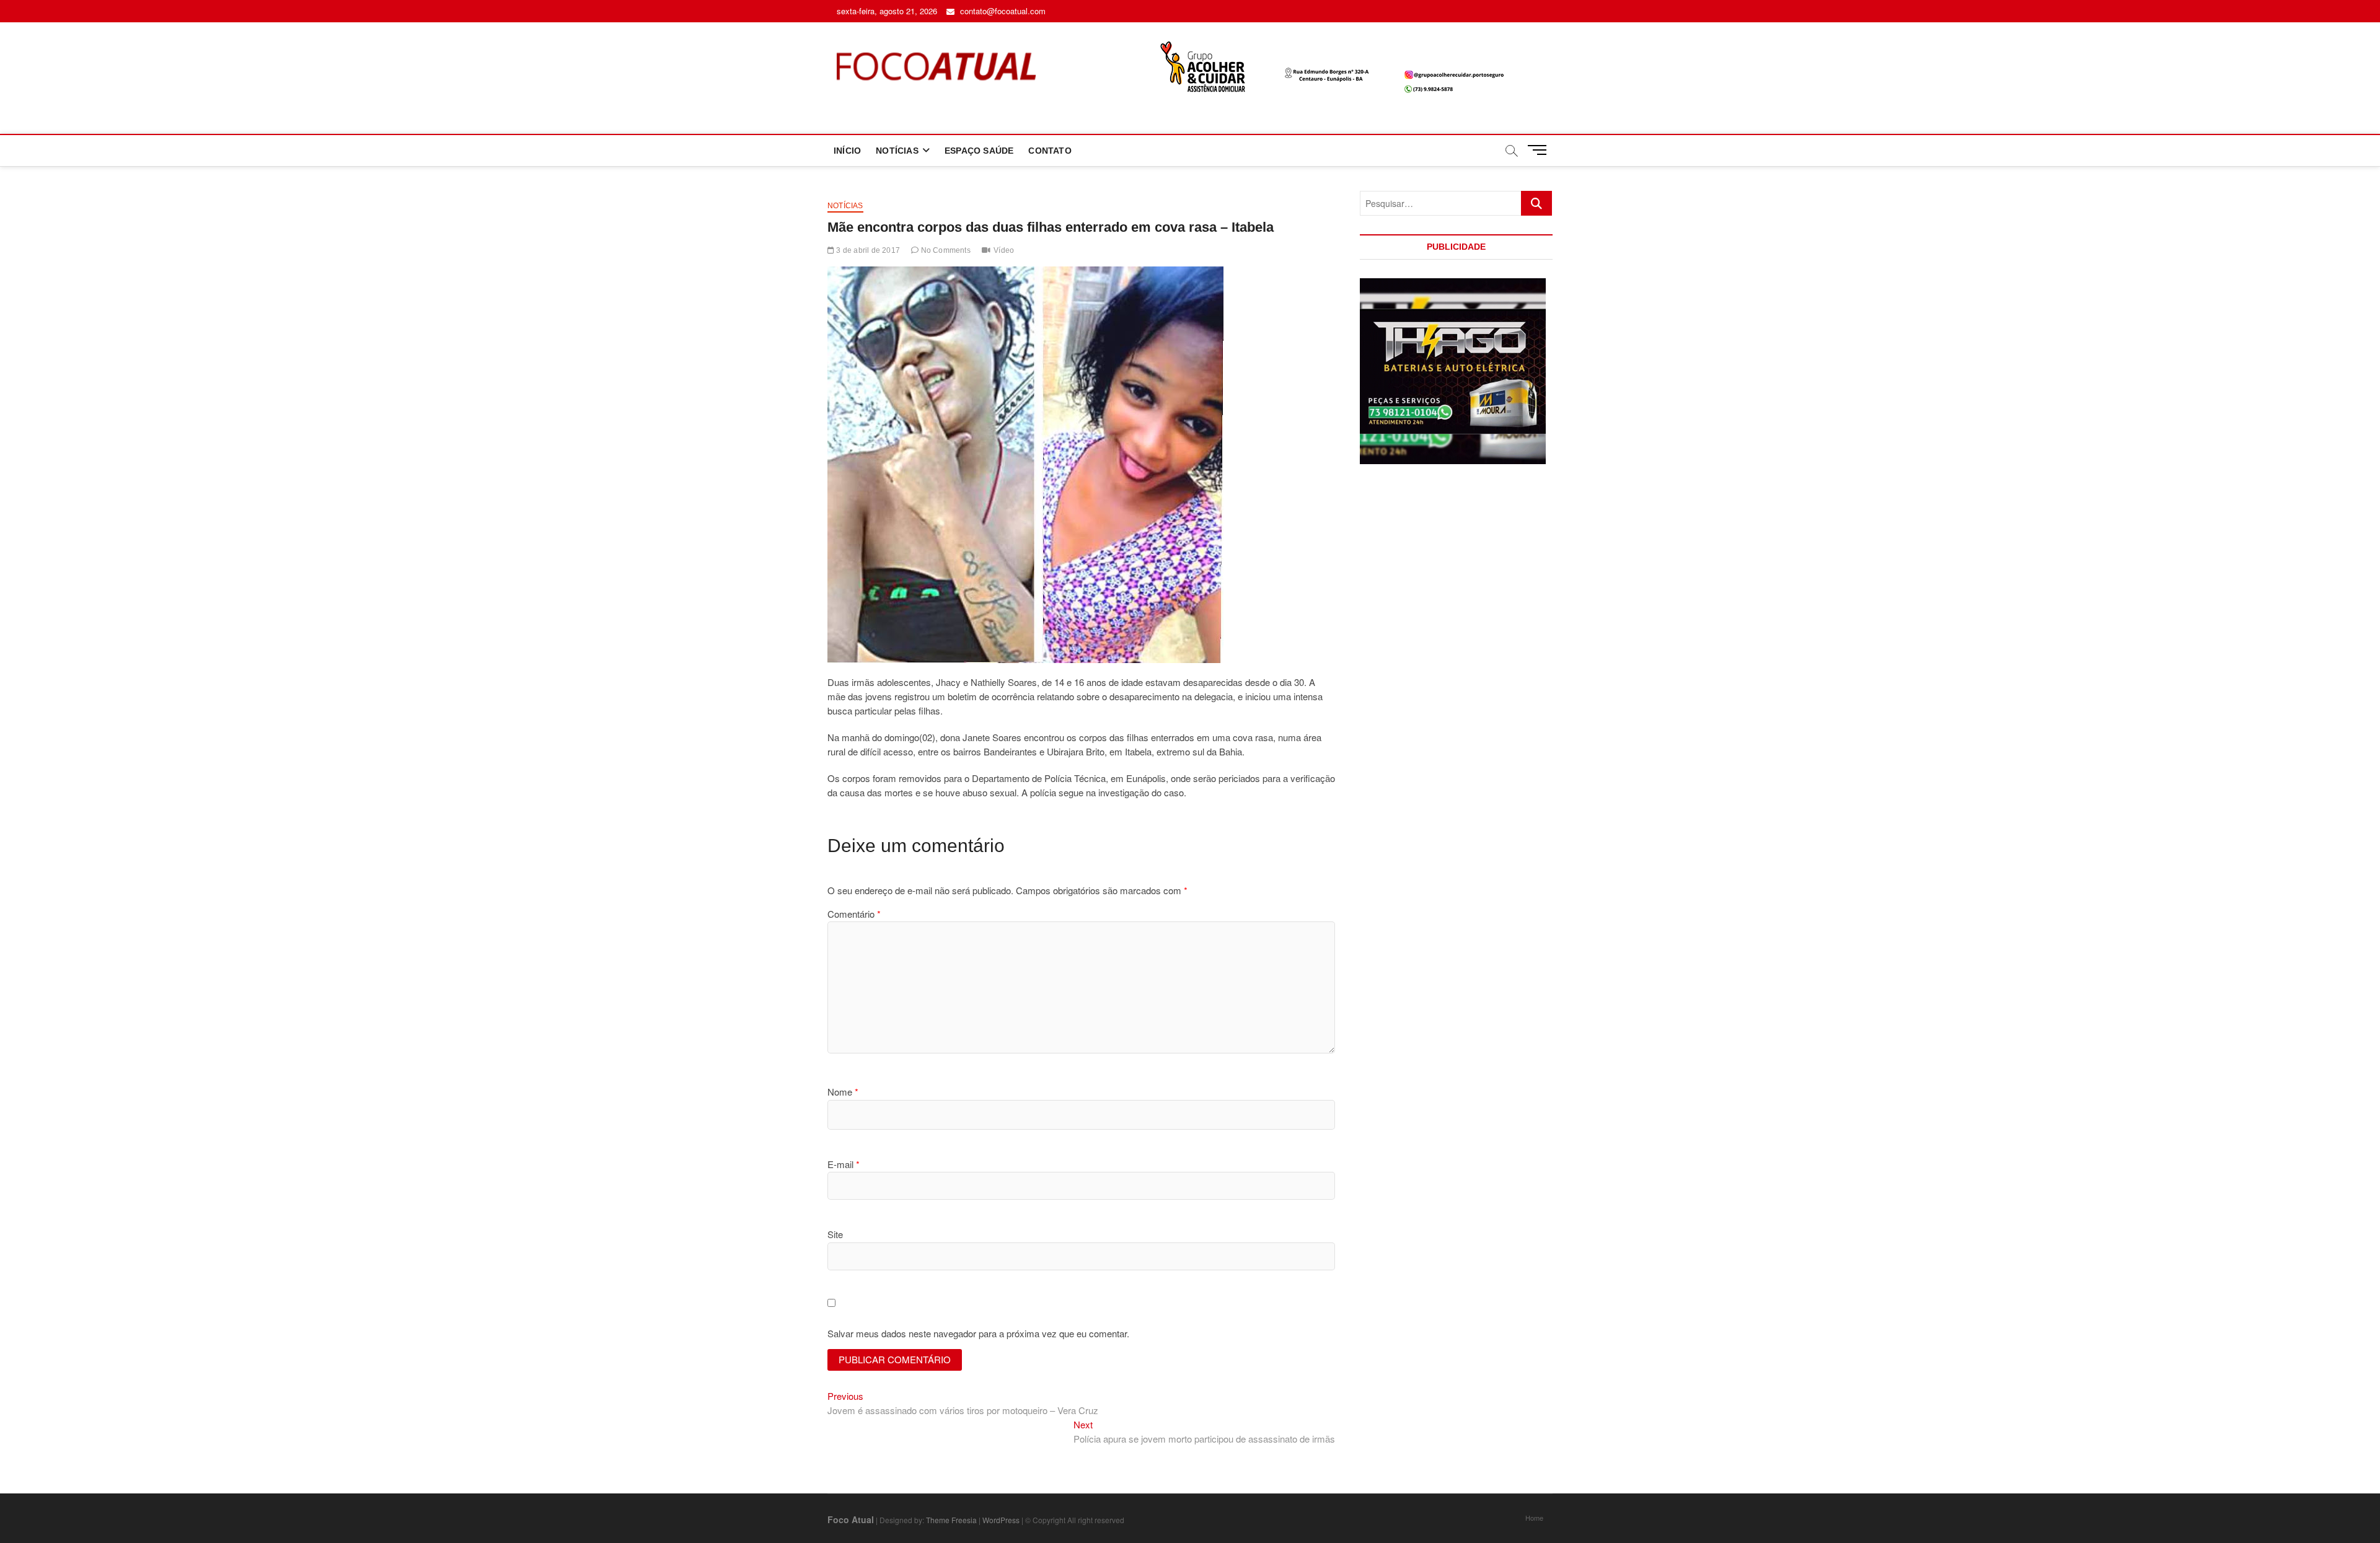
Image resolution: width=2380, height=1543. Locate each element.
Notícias (845, 206)
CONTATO (1050, 151)
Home (1534, 1518)
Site (835, 1234)
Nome (843, 1092)
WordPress (1001, 1520)
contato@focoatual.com (1002, 11)
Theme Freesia (951, 1520)
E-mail (844, 1164)
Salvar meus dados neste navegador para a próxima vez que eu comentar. (978, 1333)
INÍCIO (847, 151)
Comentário (854, 914)
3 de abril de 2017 (867, 250)
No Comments (944, 250)
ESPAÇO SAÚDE (979, 151)
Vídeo (1004, 250)
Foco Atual (851, 1519)
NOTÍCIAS (897, 151)
